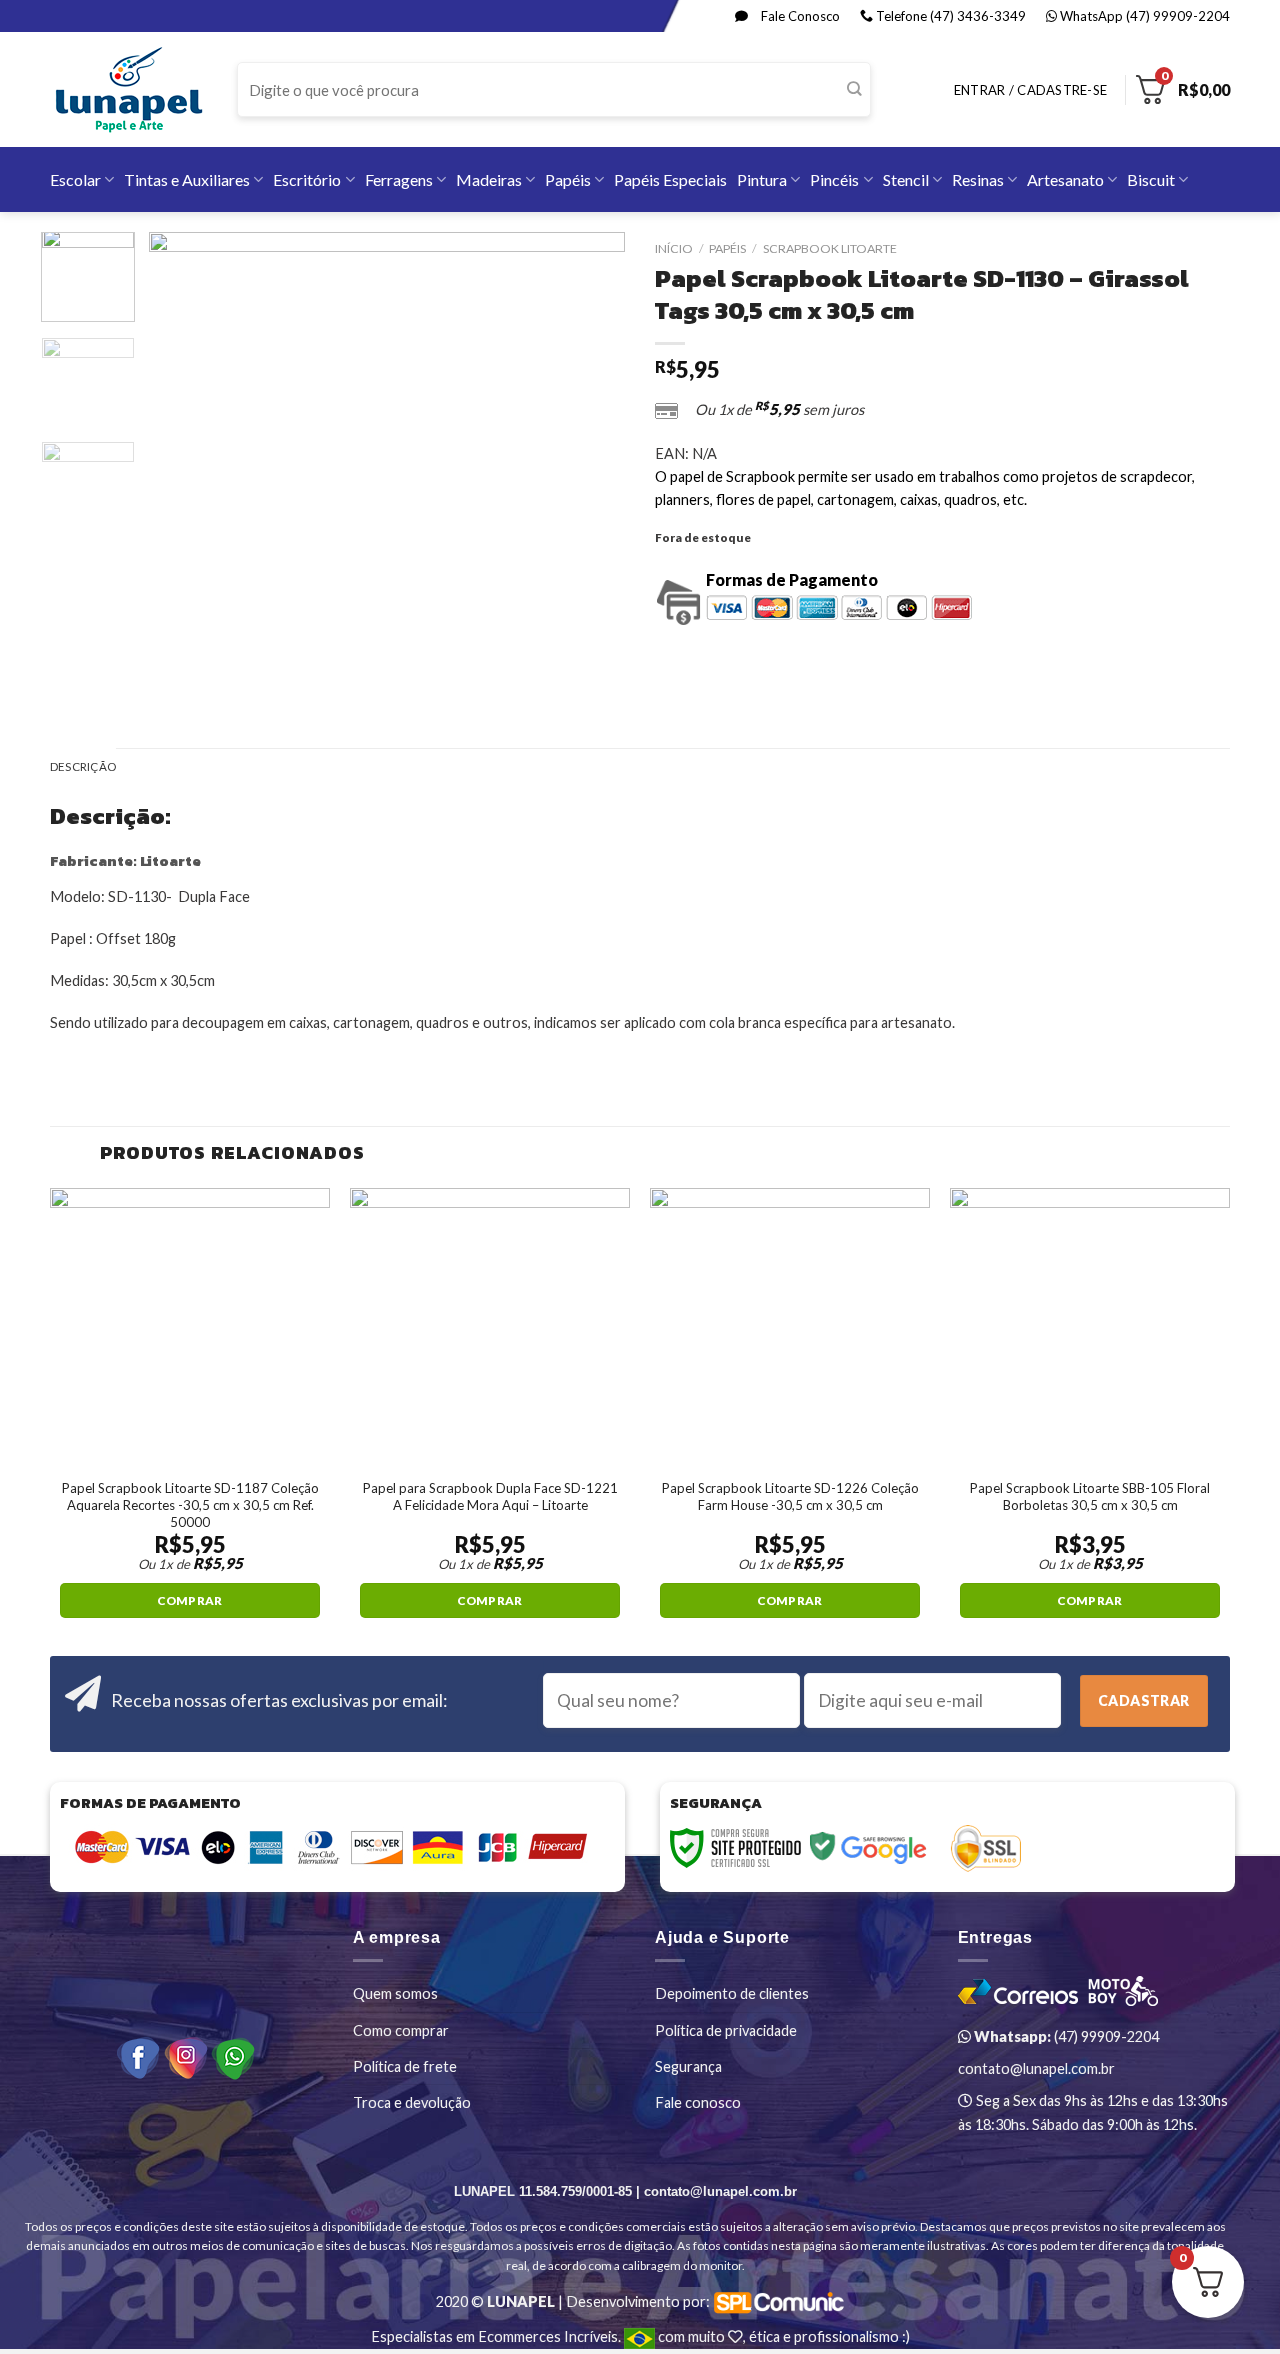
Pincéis (834, 179)
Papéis (568, 179)
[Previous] (184, 469)
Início (674, 248)
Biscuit (1151, 179)
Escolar (75, 179)
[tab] (83, 767)
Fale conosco (698, 2102)
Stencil (906, 179)
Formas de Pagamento (792, 579)
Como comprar (401, 2030)
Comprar (189, 1600)
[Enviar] (854, 90)
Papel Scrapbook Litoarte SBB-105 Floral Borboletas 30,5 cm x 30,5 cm (1090, 1496)
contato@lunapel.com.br (1036, 2068)
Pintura (762, 179)
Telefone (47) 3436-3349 (949, 16)
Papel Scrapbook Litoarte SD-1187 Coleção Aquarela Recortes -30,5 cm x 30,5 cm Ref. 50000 (190, 1505)
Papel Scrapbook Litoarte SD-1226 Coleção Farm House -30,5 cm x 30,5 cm (790, 1496)
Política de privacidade (726, 2030)
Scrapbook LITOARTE (830, 248)
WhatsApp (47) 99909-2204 (1143, 16)
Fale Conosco (799, 16)
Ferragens (399, 179)
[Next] (590, 469)
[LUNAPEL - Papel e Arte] (128, 89)
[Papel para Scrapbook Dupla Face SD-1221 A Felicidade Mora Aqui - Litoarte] (490, 1328)
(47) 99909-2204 (1065, 2036)
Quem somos (395, 1993)
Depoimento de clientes (732, 1993)
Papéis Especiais (670, 179)
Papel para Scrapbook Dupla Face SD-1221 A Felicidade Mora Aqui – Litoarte (490, 1496)
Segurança (688, 2066)
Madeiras (489, 179)
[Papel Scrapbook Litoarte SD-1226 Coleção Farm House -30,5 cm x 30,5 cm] (790, 1328)
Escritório (307, 179)
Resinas (978, 179)
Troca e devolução (412, 2102)
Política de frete (405, 2066)
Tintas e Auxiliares (187, 179)
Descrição (83, 766)
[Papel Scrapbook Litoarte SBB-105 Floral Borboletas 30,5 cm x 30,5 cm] (1090, 1328)
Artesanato (1065, 179)
